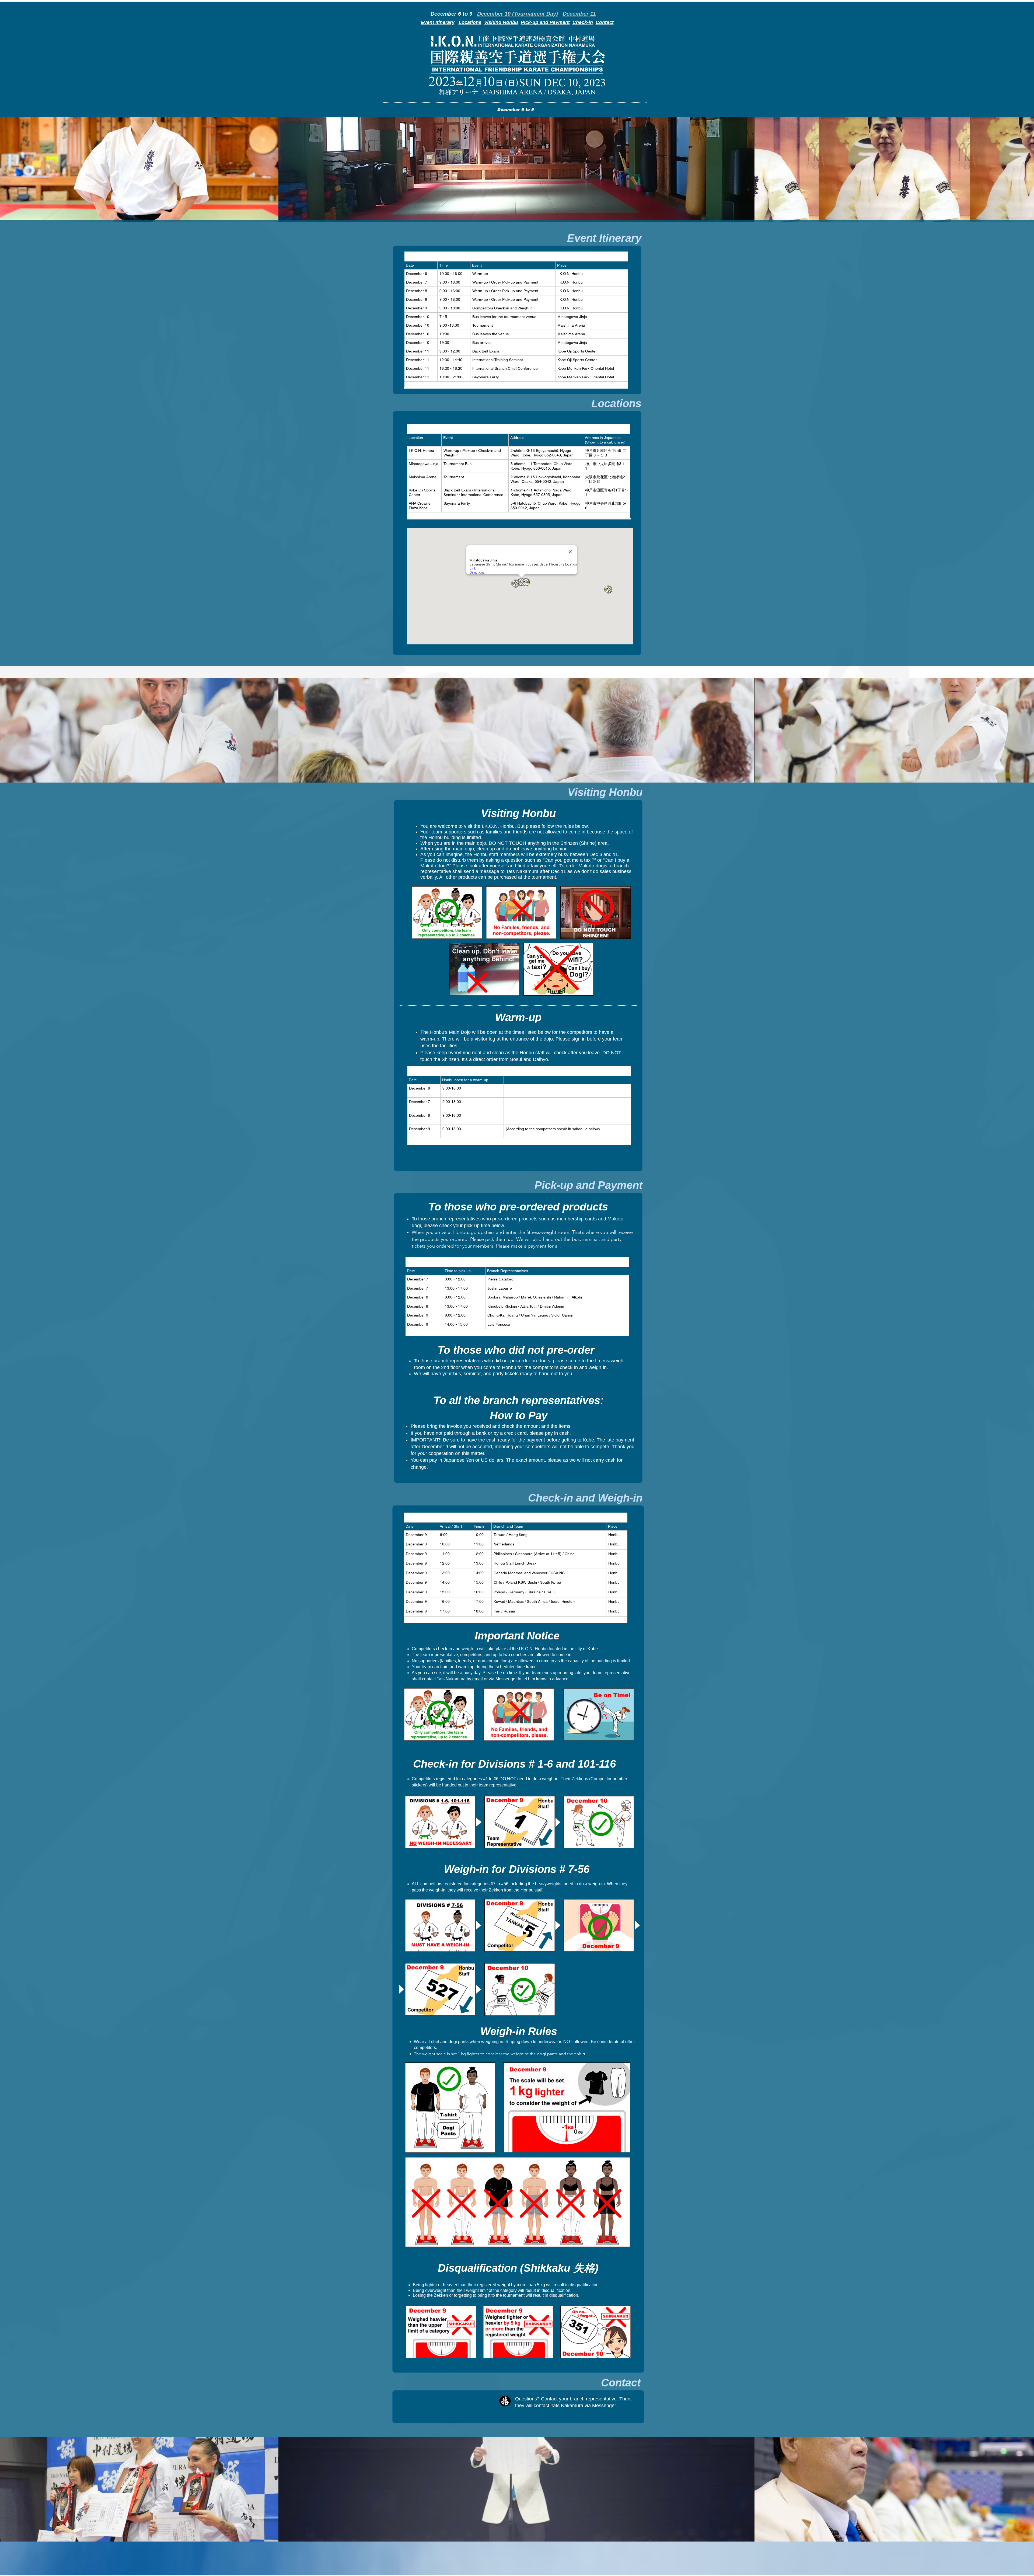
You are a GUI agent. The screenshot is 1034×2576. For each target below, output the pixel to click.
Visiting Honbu (501, 22)
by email (475, 1679)
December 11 (579, 14)
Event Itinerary (438, 22)
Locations (470, 22)
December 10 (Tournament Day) (518, 14)
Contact (605, 22)
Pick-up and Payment (545, 22)
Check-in (583, 22)
